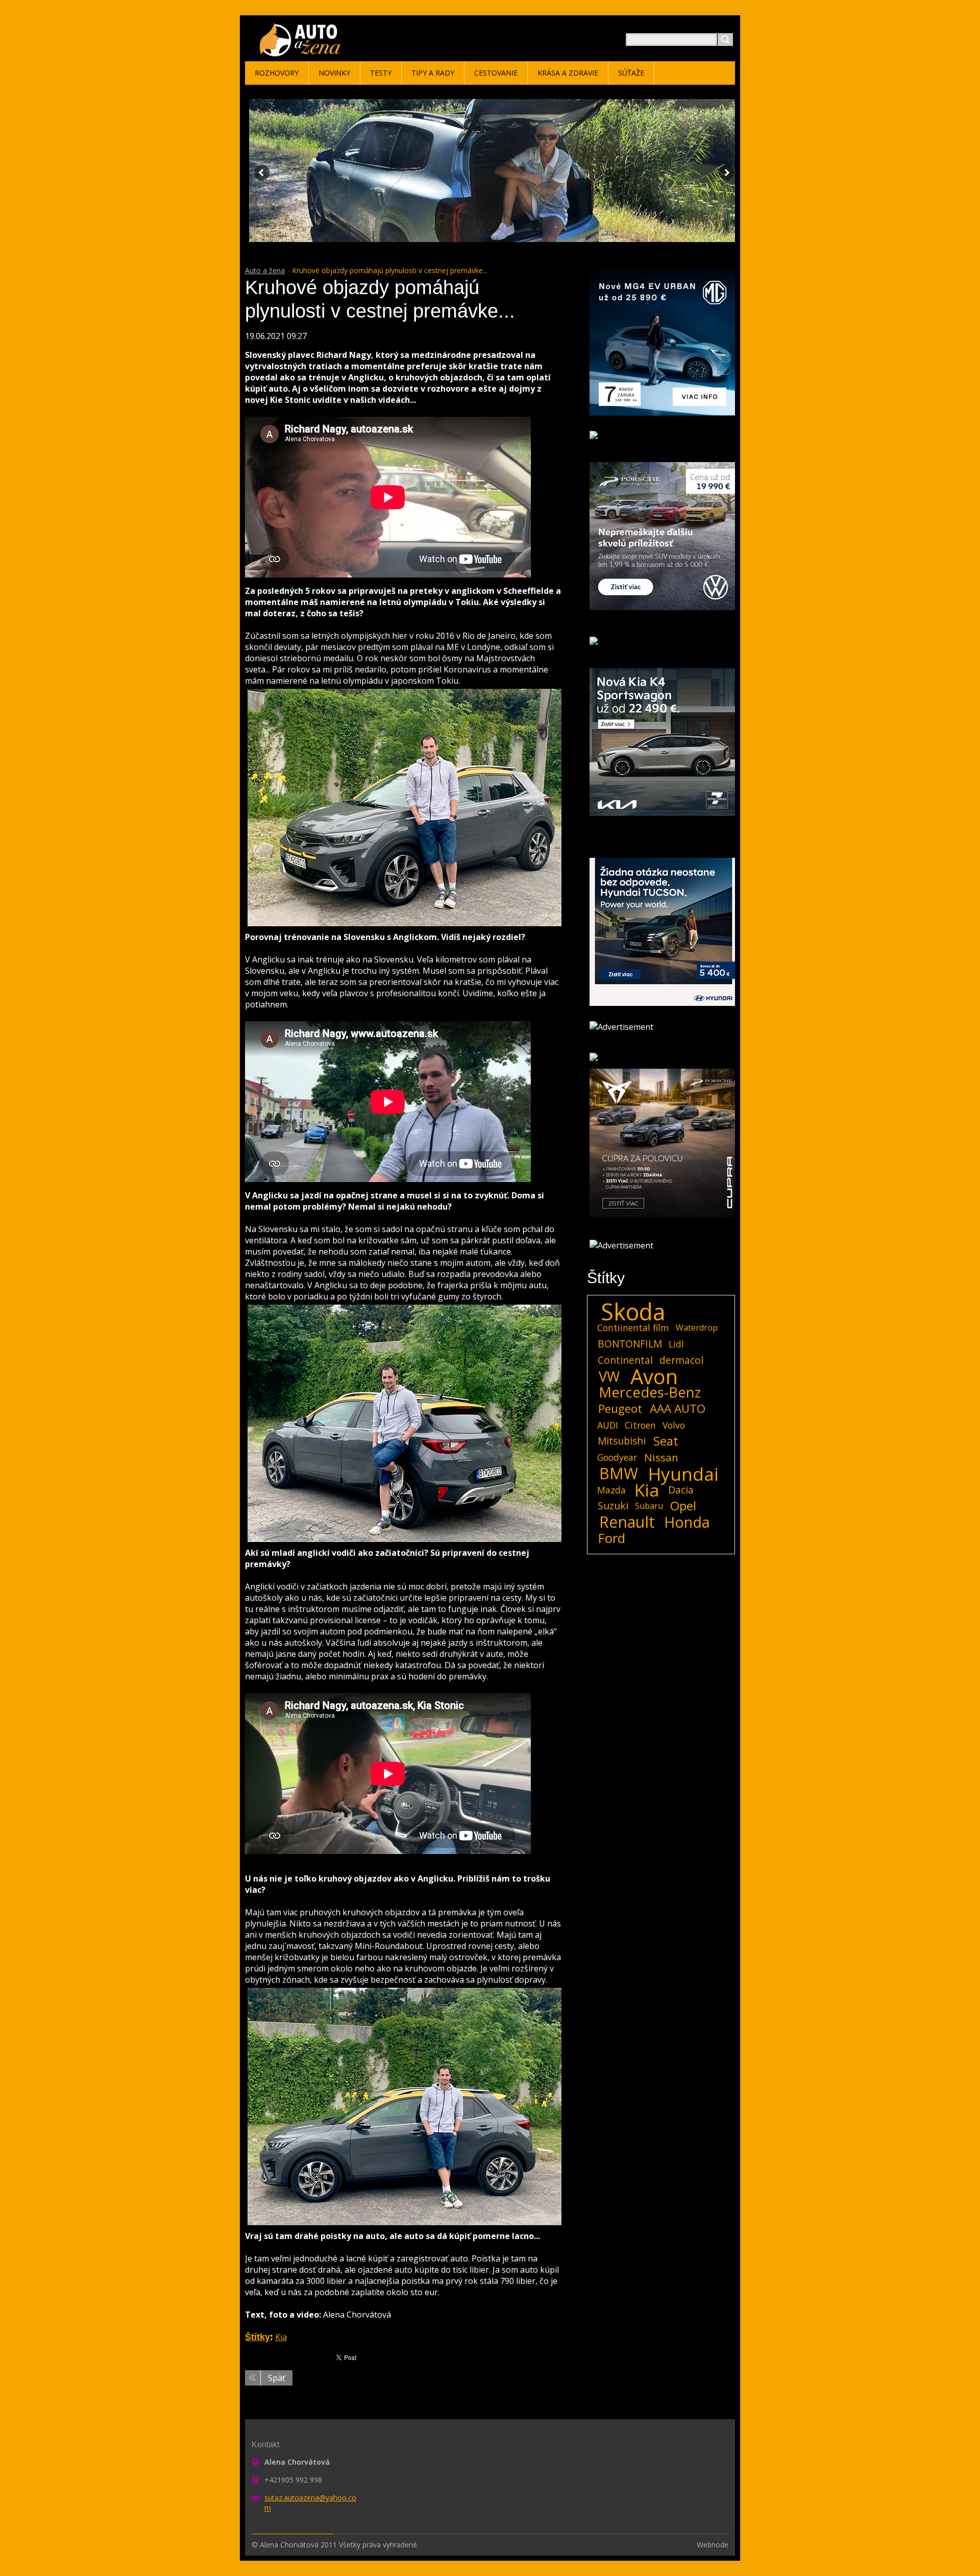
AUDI (608, 1425)
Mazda (611, 1490)
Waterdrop (697, 1328)
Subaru (649, 1506)
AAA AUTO (678, 1409)
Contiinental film (633, 1328)
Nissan (661, 1457)
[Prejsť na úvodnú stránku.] (302, 52)
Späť (277, 2378)
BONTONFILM (630, 1344)
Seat (666, 1441)
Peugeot (620, 1409)
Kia (281, 2337)
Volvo (674, 1425)
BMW (619, 1474)
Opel (683, 1506)
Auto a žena (265, 270)
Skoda (633, 1312)
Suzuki (613, 1506)
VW (609, 1377)
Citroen (640, 1425)
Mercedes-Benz (650, 1392)
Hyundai (683, 1474)
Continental (625, 1360)
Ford (612, 1538)
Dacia (681, 1490)
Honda (687, 1522)
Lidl (676, 1344)
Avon (654, 1377)
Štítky (258, 2337)
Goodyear (617, 1457)
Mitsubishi (622, 1441)
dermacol (681, 1360)
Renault (627, 1522)
